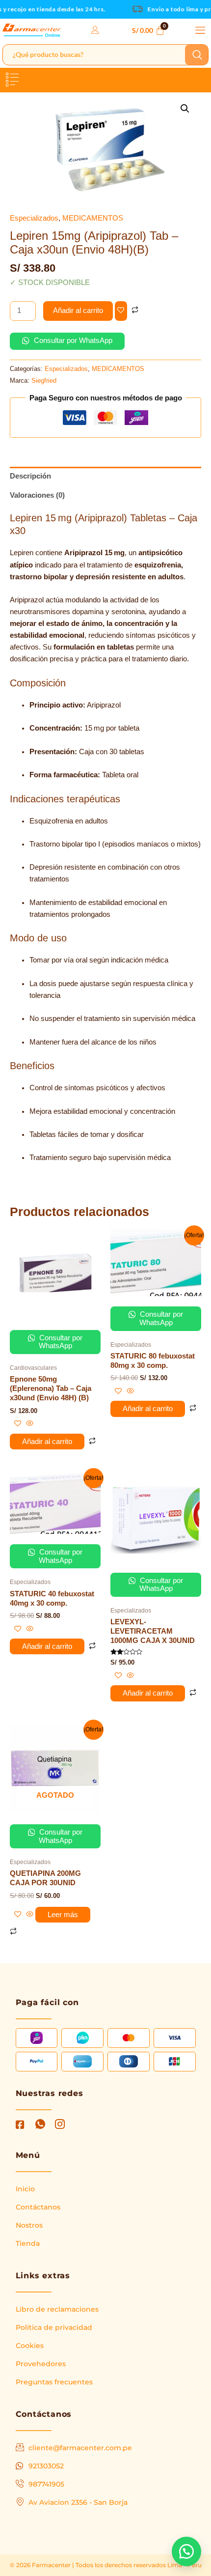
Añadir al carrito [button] (47, 1442)
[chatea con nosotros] (186, 2551)
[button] (200, 30)
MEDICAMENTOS (93, 218)
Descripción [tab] (30, 476)
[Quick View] (29, 1424)
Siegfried (44, 381)
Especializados (34, 218)
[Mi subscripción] (96, 30)
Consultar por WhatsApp (72, 340)
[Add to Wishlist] (121, 311)
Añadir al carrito (78, 311)
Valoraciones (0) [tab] (37, 495)
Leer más (63, 1915)
